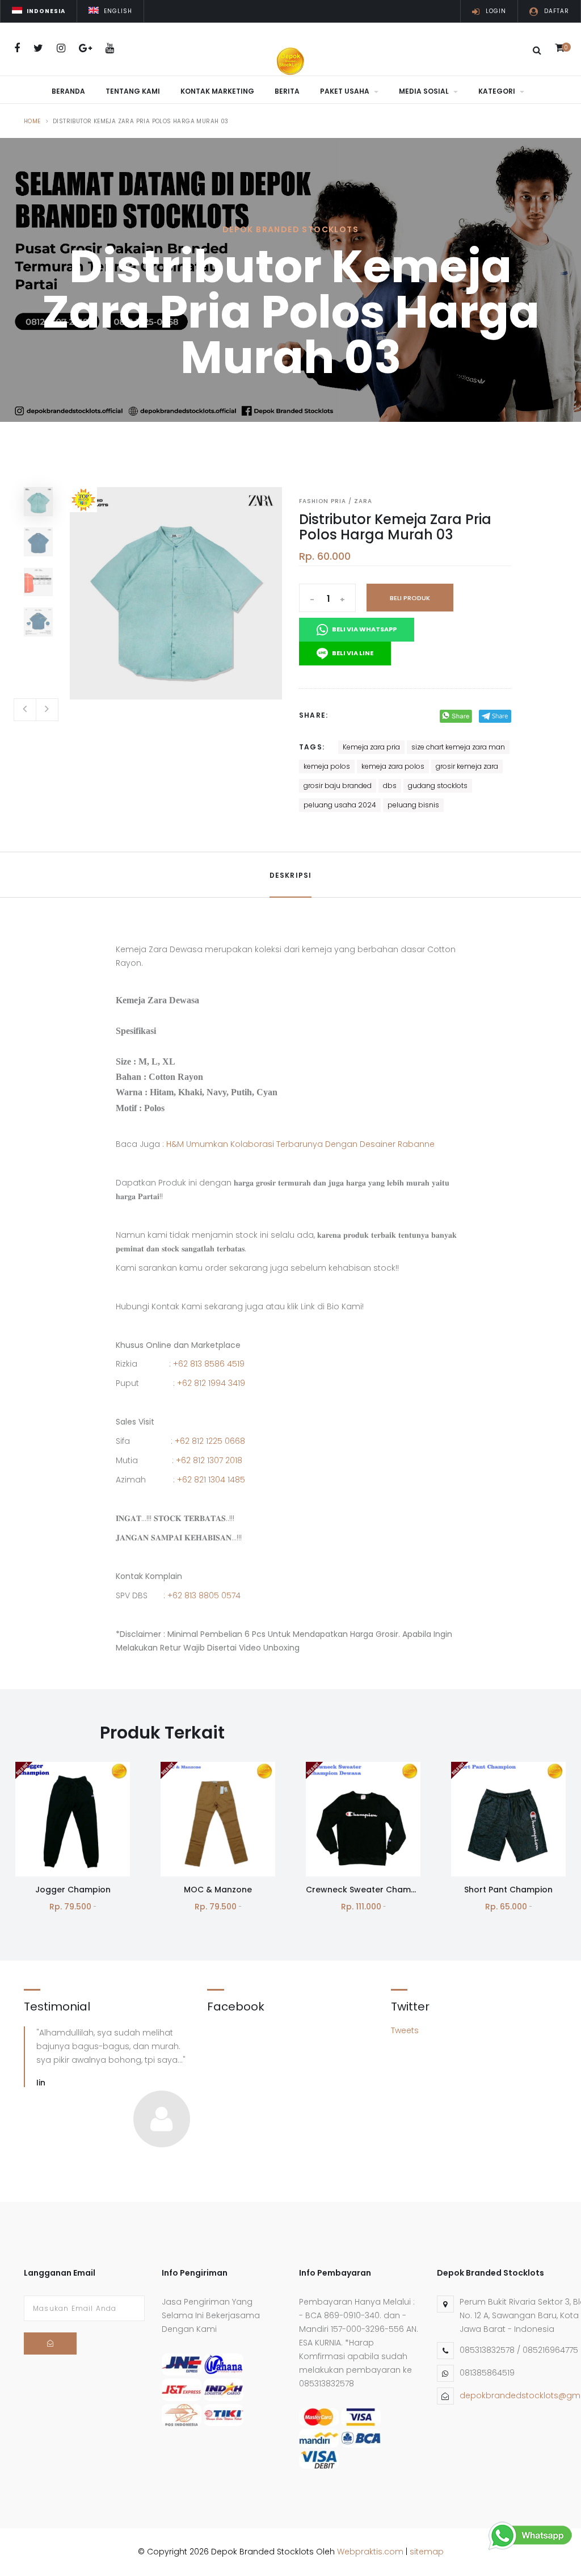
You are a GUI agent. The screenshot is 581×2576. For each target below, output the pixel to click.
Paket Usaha (346, 91)
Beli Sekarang (73, 1849)
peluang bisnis (413, 805)
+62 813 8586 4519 (209, 1364)
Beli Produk (410, 598)
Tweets (405, 2030)
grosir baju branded (338, 786)
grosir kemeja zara (467, 766)
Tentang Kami (133, 91)
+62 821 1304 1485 (211, 1480)
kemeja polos (327, 766)
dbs (390, 786)
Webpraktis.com (370, 2552)
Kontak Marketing (217, 91)
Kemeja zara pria (371, 747)
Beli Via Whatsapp (364, 629)
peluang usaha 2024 (340, 805)
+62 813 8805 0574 (204, 1595)
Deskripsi (291, 875)
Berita (287, 91)
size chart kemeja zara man (458, 747)
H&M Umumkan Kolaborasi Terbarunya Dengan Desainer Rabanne (300, 1144)
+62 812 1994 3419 (211, 1383)
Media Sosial (425, 91)
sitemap (427, 2552)
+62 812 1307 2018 (209, 1460)
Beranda (68, 91)
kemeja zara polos (393, 766)
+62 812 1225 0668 (210, 1441)
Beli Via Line (352, 653)
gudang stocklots (438, 786)
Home (32, 121)
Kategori (498, 91)
